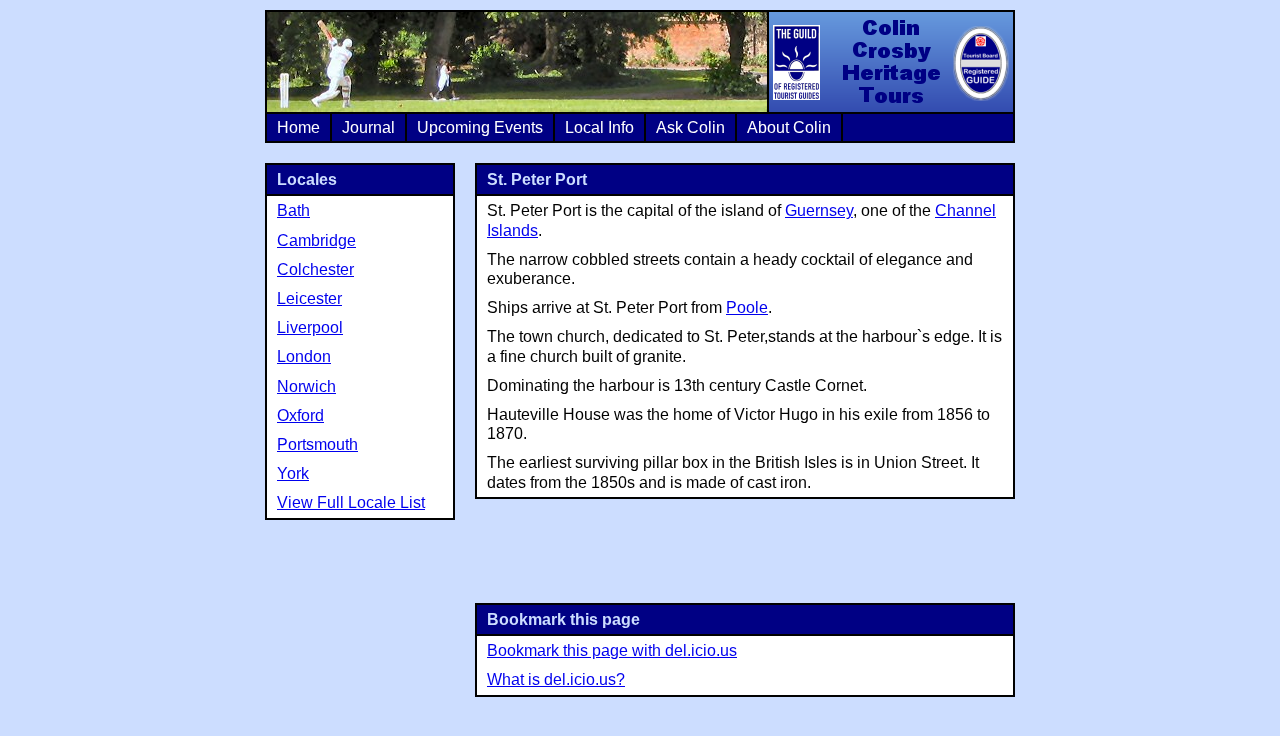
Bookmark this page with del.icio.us (612, 650)
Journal (368, 127)
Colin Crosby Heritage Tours (890, 62)
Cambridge (316, 240)
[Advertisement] (745, 549)
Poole (747, 307)
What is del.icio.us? (556, 679)
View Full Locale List (351, 502)
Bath (293, 210)
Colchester (315, 269)
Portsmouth (317, 444)
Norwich (306, 386)
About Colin (789, 127)
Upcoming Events (480, 127)
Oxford (300, 415)
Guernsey (819, 210)
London (304, 356)
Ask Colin (690, 127)
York (293, 473)
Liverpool (310, 327)
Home (298, 127)
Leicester (309, 298)
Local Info (599, 127)
